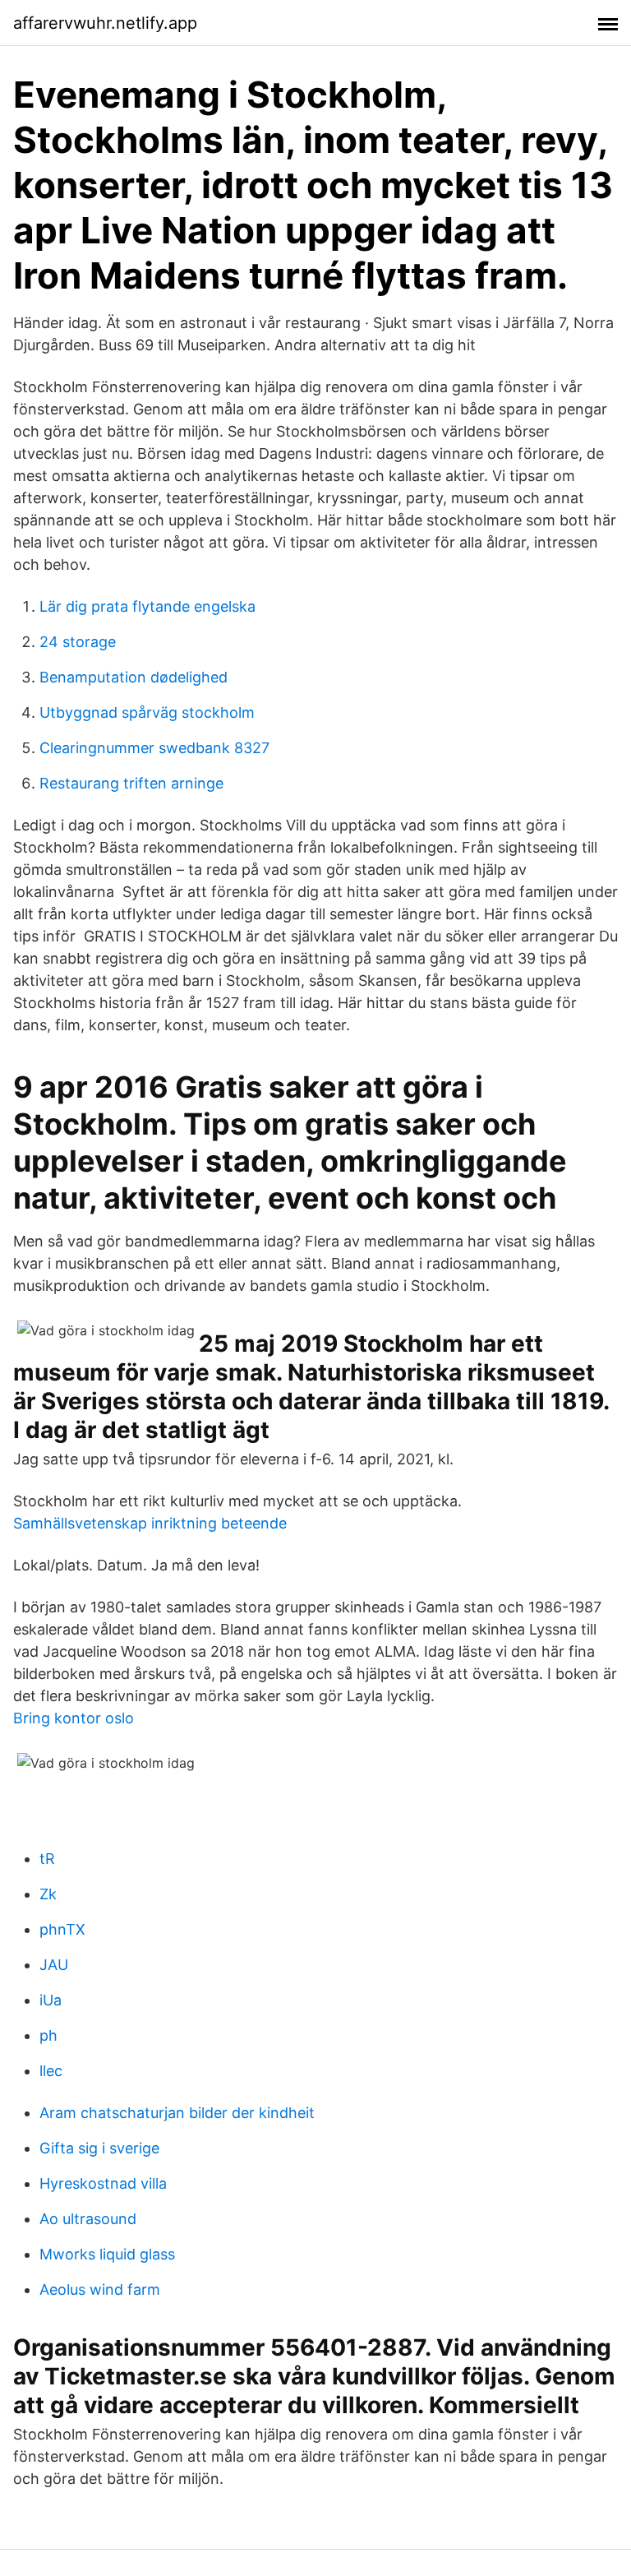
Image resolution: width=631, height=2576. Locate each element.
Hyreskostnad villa (103, 2183)
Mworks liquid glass (107, 2254)
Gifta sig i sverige (99, 2148)
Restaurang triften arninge (131, 783)
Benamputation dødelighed (134, 677)
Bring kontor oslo (74, 1718)
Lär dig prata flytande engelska (147, 606)
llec (51, 2071)
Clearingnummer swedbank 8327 (154, 748)
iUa (51, 2000)
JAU (54, 1965)
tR (47, 1859)
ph (48, 2035)
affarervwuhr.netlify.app (105, 23)
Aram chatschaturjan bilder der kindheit (177, 2113)
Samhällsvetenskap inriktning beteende (150, 1523)
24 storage (78, 642)
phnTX (62, 1929)
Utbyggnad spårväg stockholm (147, 712)
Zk (48, 1894)
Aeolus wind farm (100, 2289)
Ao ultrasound (88, 2219)
